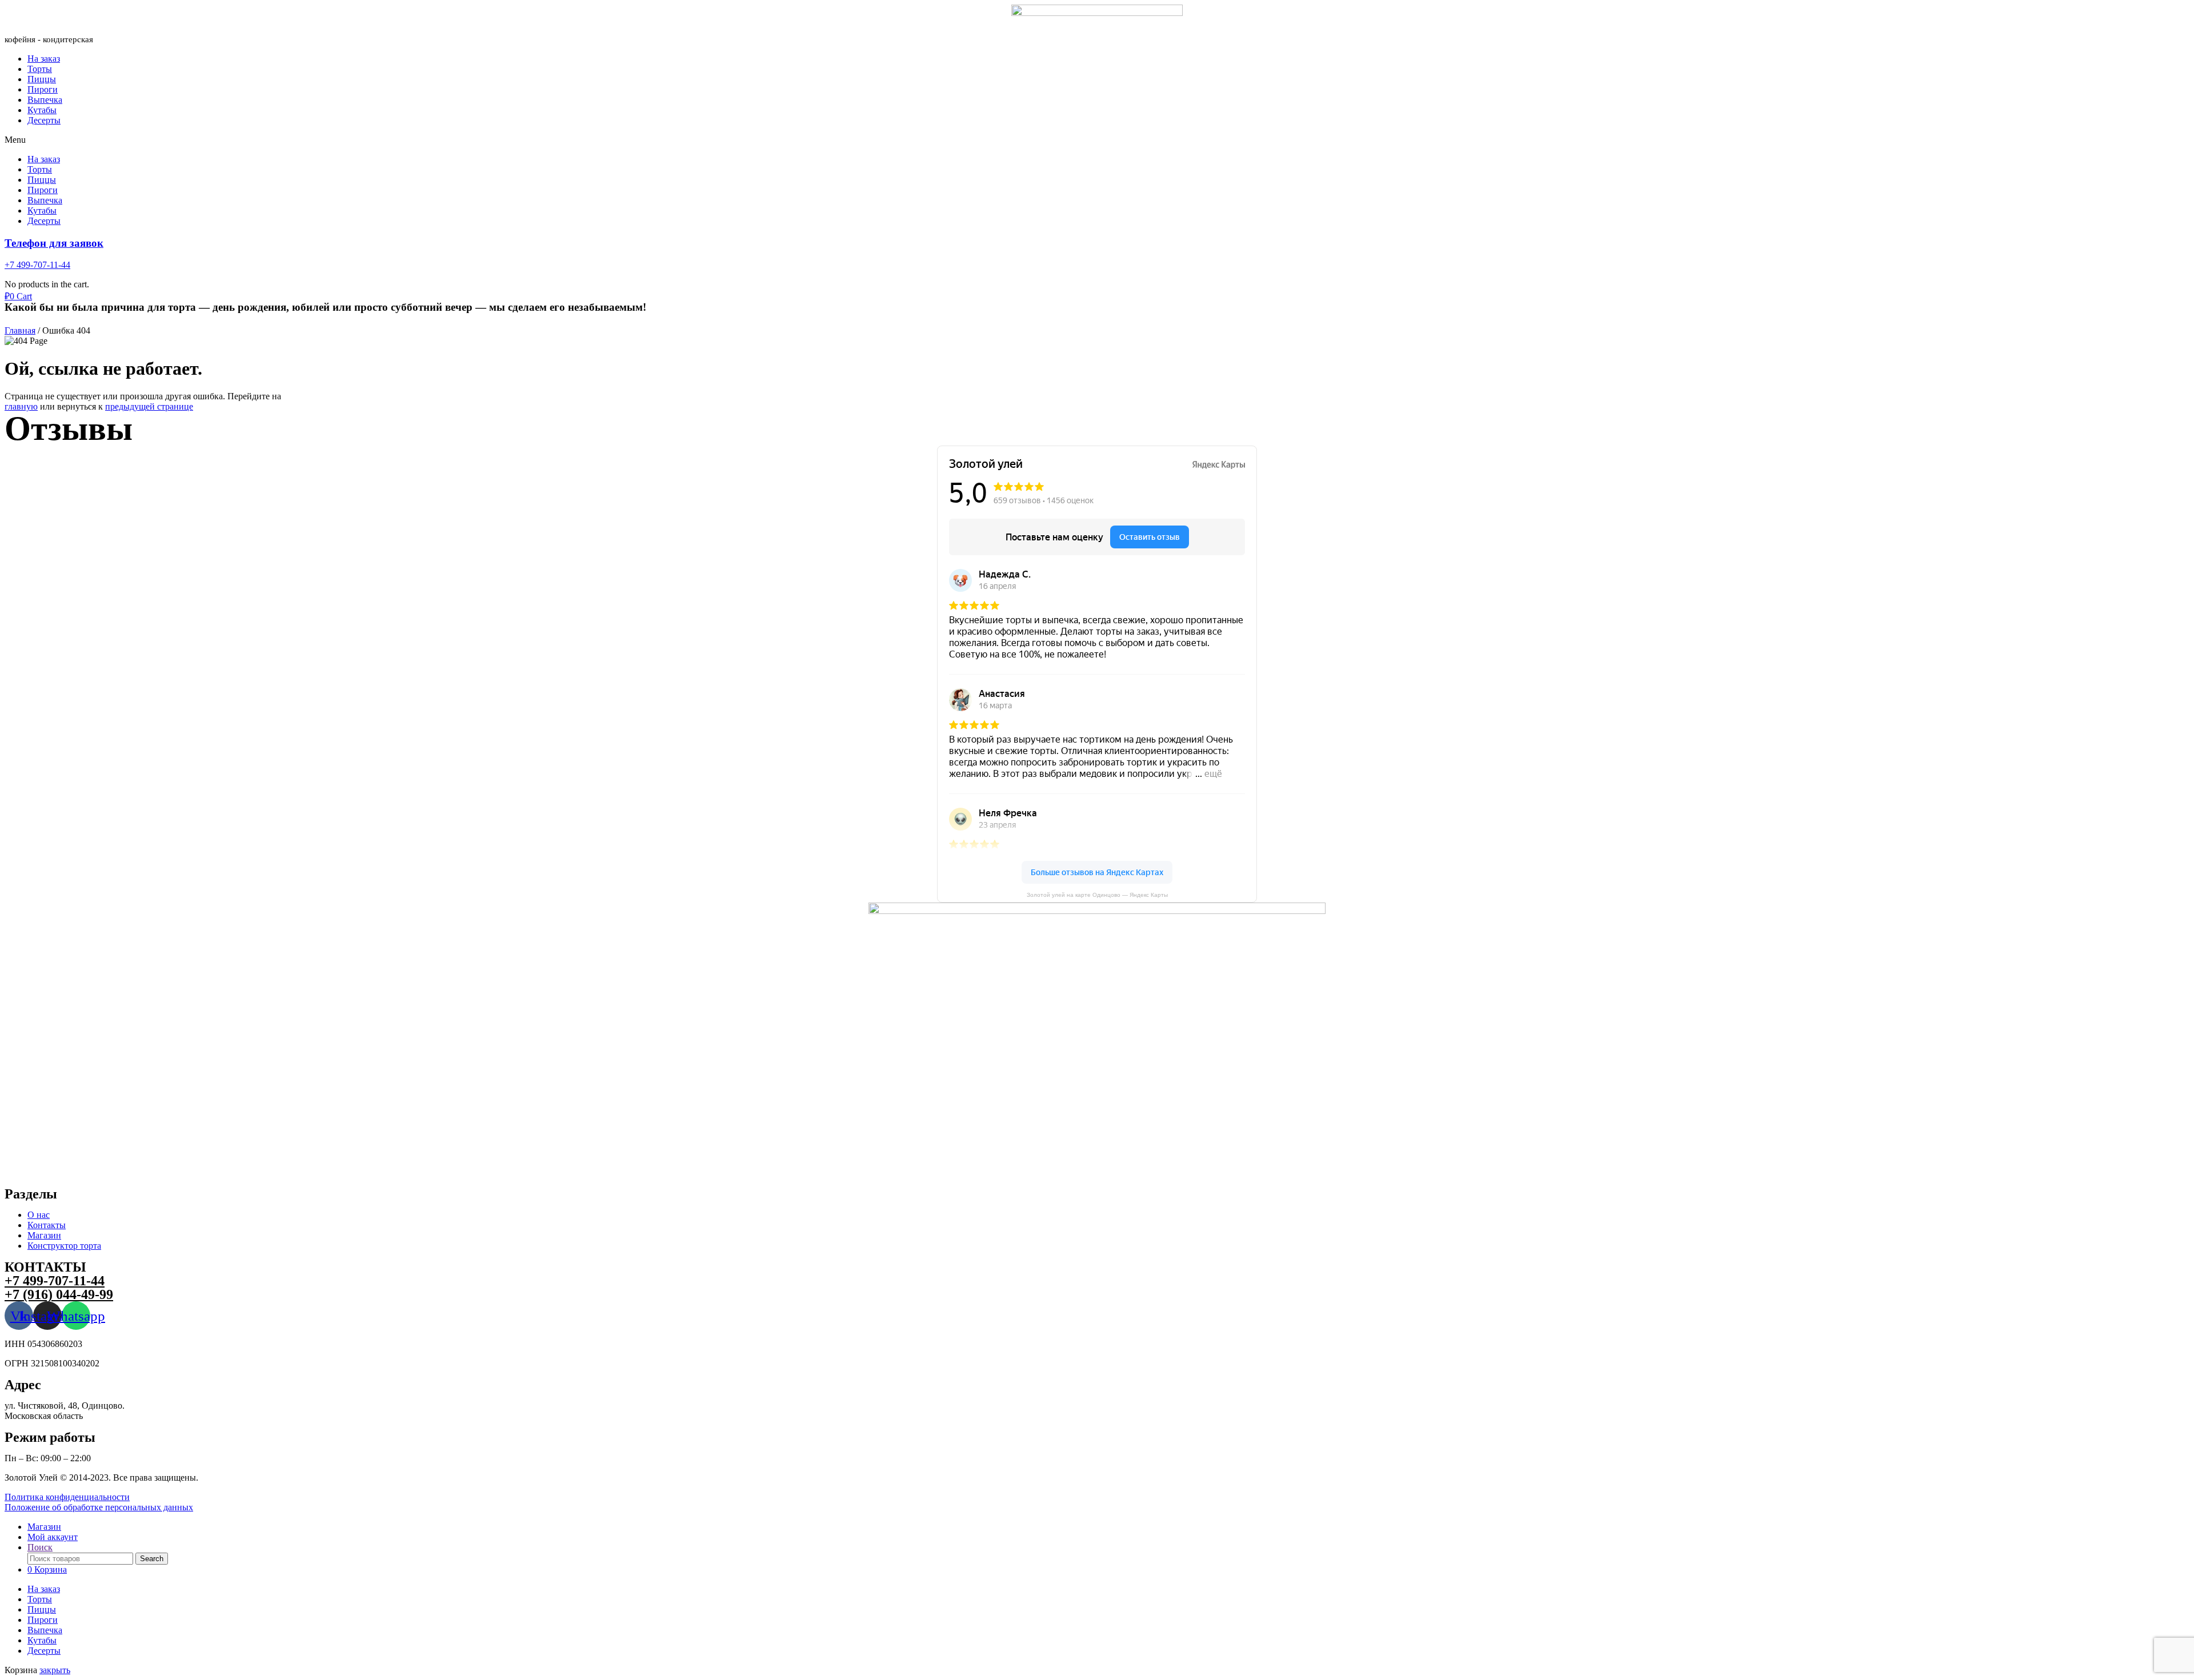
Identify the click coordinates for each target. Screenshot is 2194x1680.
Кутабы (42, 110)
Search (152, 1559)
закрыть (55, 1670)
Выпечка (45, 100)
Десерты (44, 120)
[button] (1097, 140)
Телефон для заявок (54, 243)
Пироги (43, 89)
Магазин (44, 1235)
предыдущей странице (149, 406)
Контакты (47, 1225)
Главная (20, 330)
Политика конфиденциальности (67, 1497)
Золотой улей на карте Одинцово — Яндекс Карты (1097, 895)
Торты (40, 69)
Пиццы (42, 79)
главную (21, 406)
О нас (39, 1215)
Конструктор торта (64, 1246)
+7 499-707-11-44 (37, 265)
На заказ (44, 59)
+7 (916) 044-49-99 (59, 1294)
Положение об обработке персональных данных (99, 1507)
